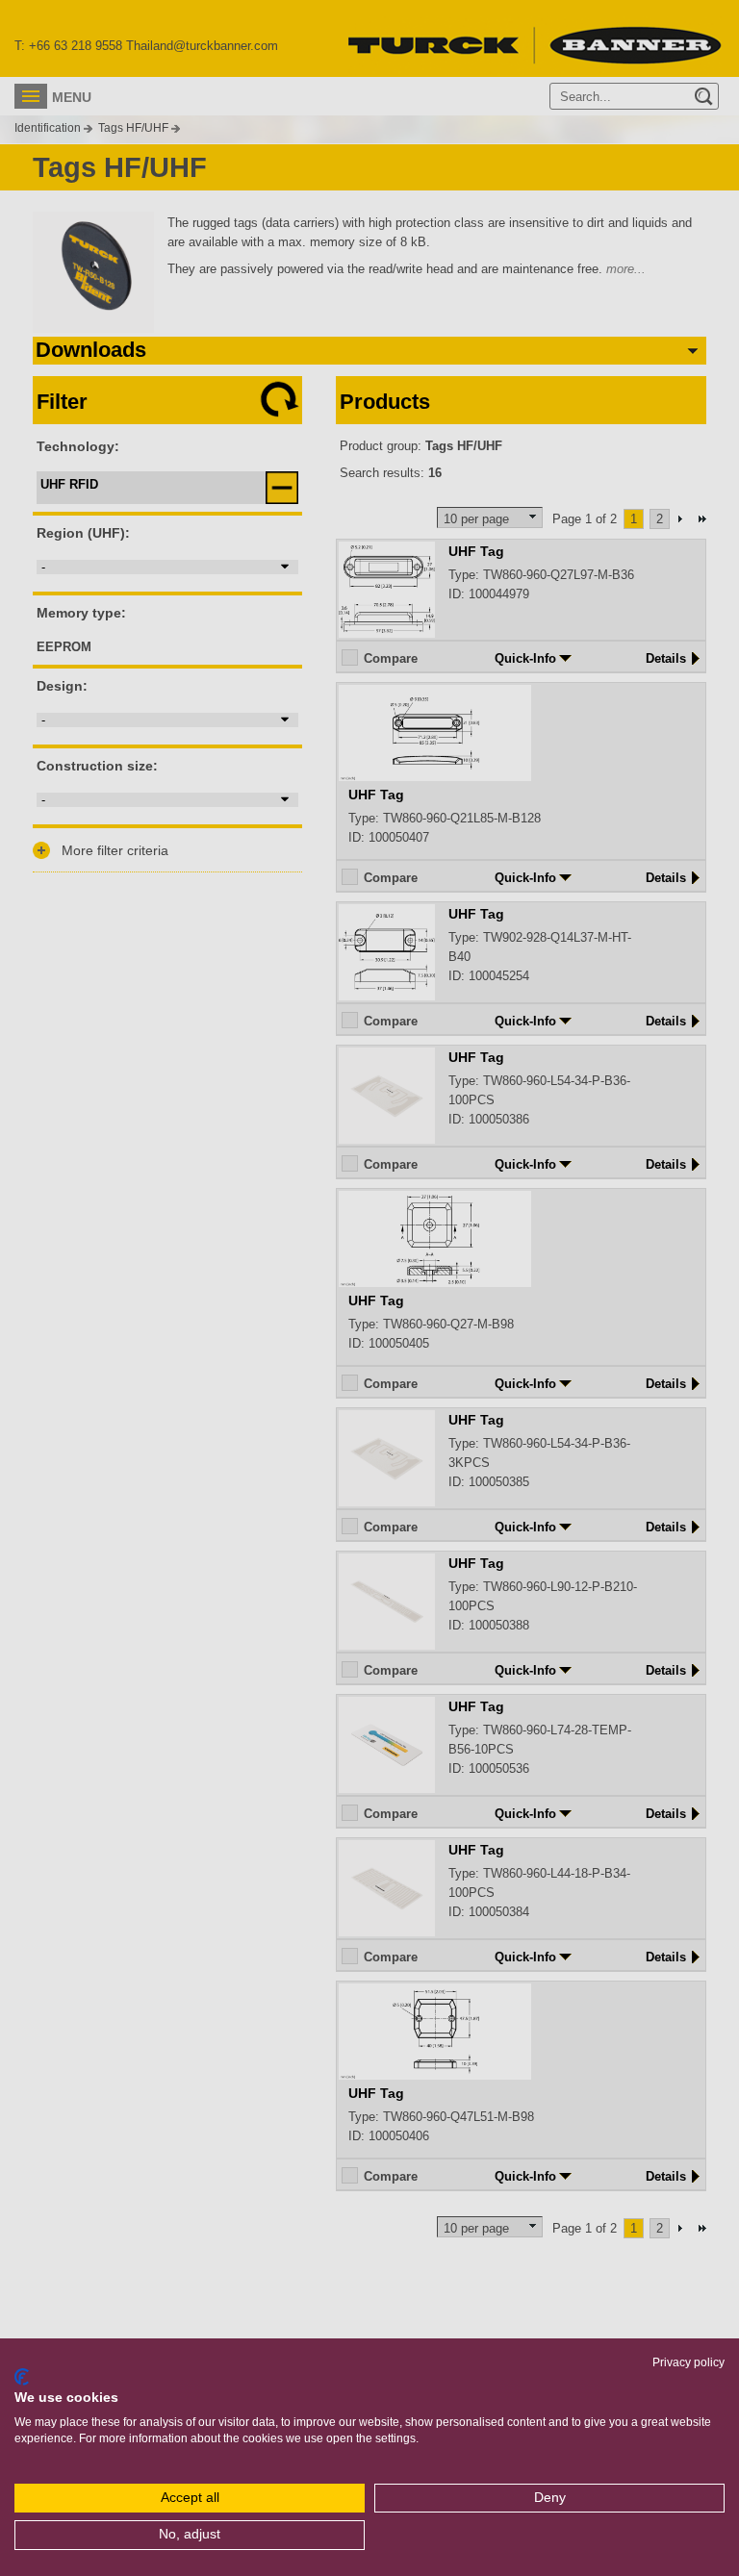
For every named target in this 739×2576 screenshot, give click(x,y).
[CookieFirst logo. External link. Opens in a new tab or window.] (22, 2377)
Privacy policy (688, 2362)
